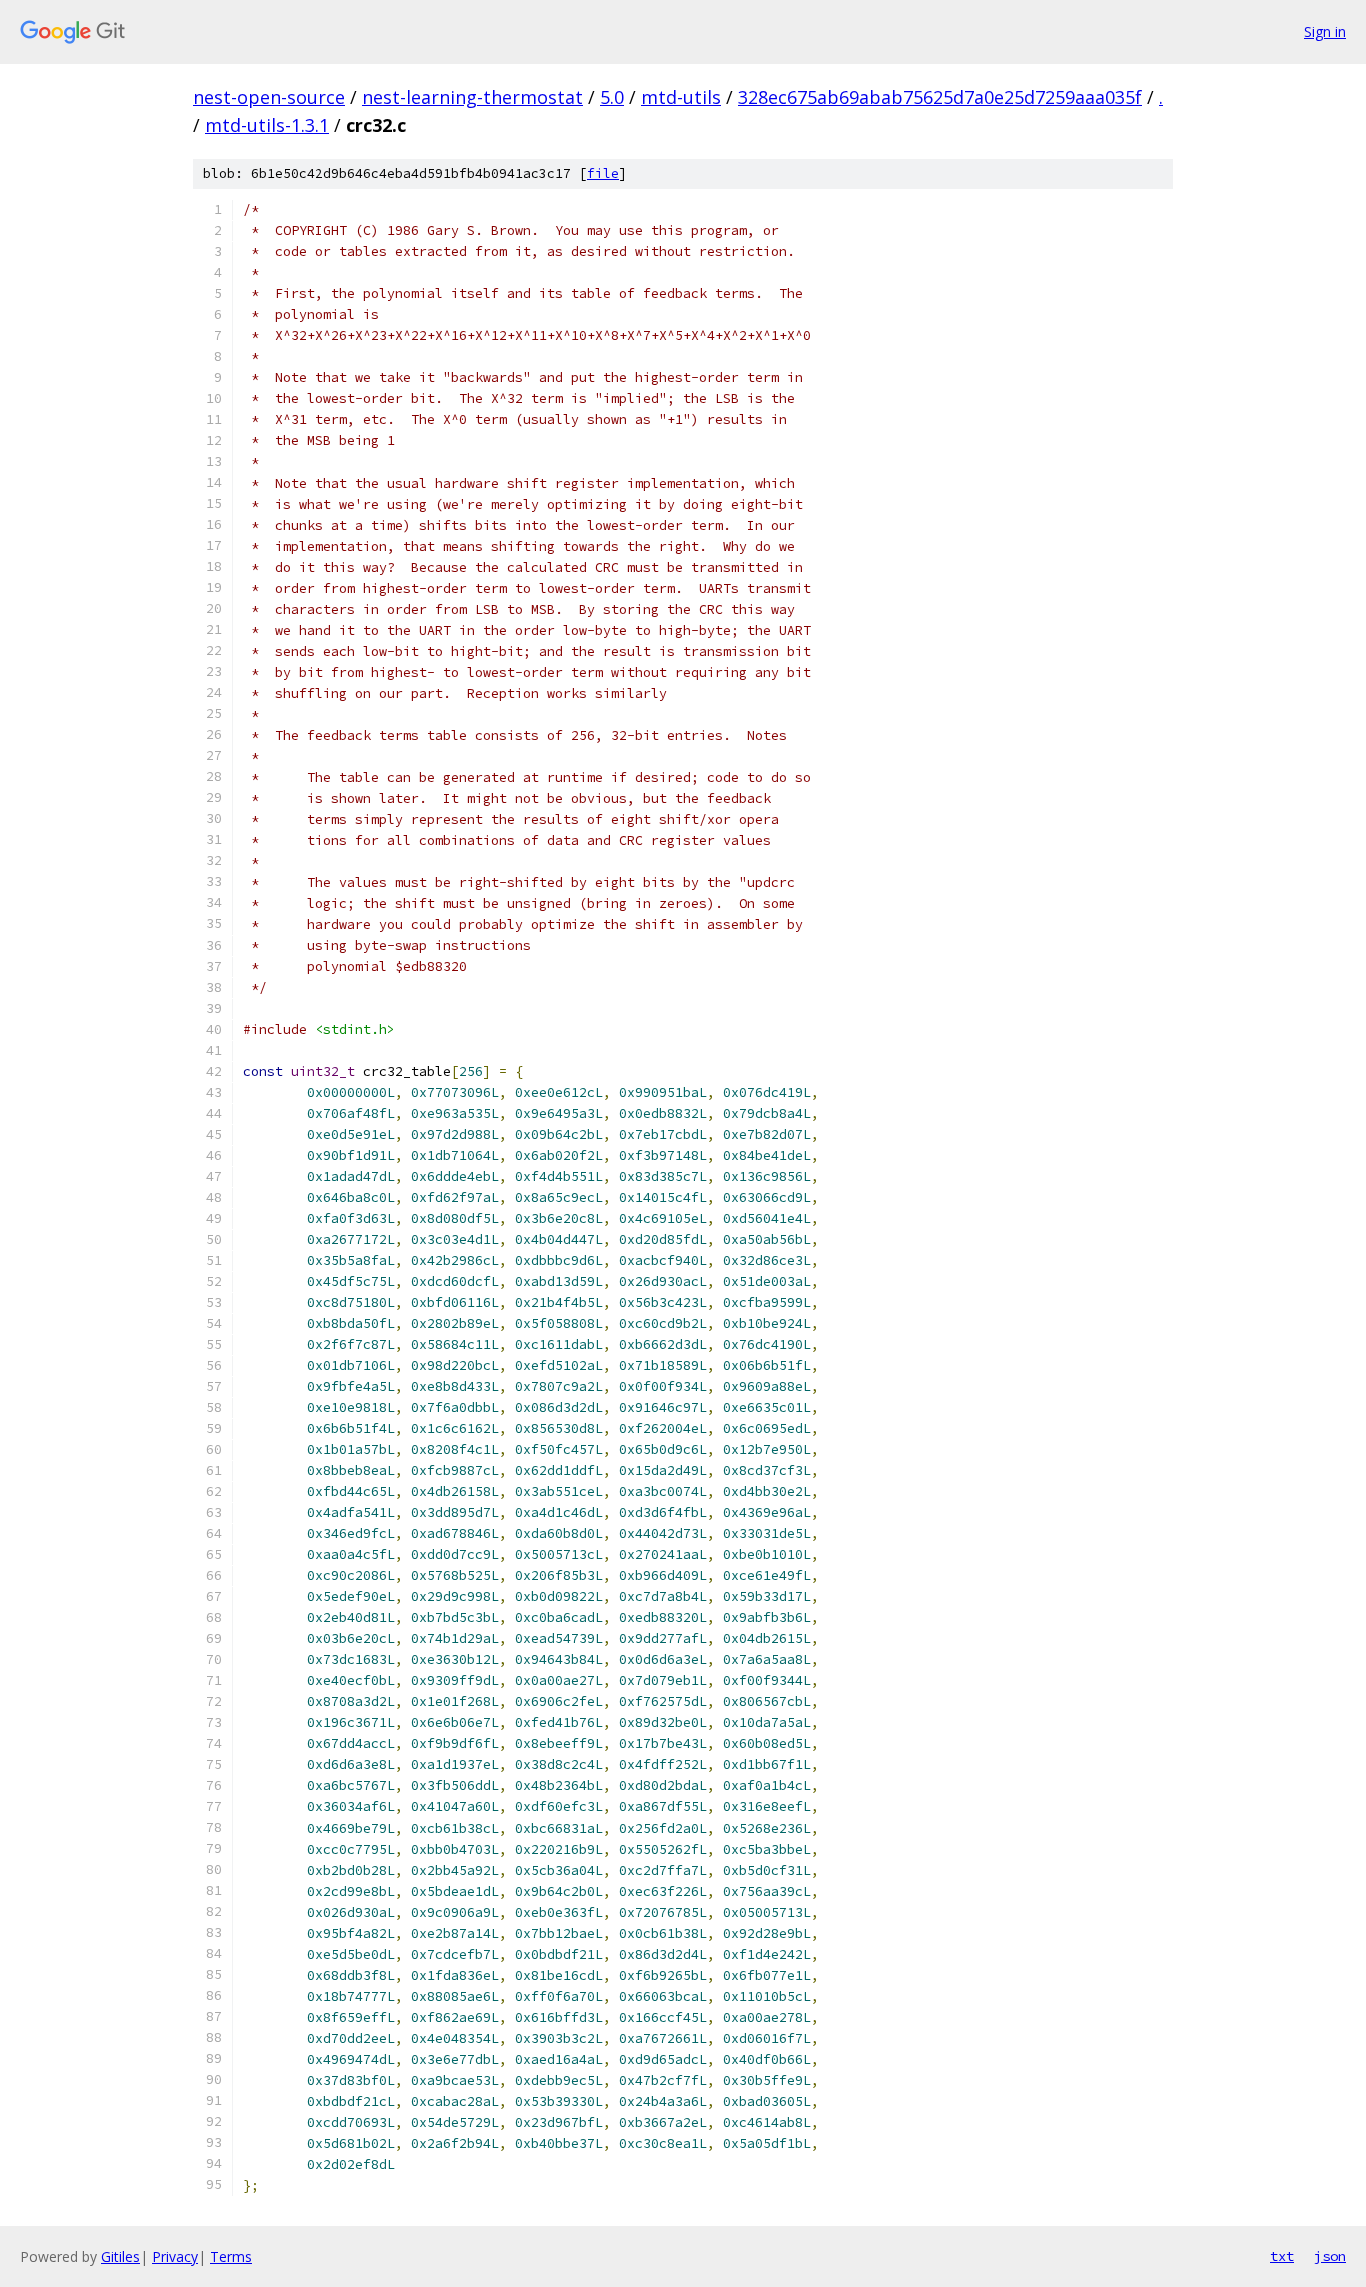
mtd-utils (681, 97)
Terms (231, 2256)
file (603, 173)
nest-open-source (269, 97)
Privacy (175, 2256)
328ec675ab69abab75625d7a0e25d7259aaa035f (940, 97)
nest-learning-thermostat (472, 97)
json (1330, 2256)
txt (1282, 2256)
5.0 (612, 97)
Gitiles (120, 2256)
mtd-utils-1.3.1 (267, 125)
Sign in (1325, 31)
